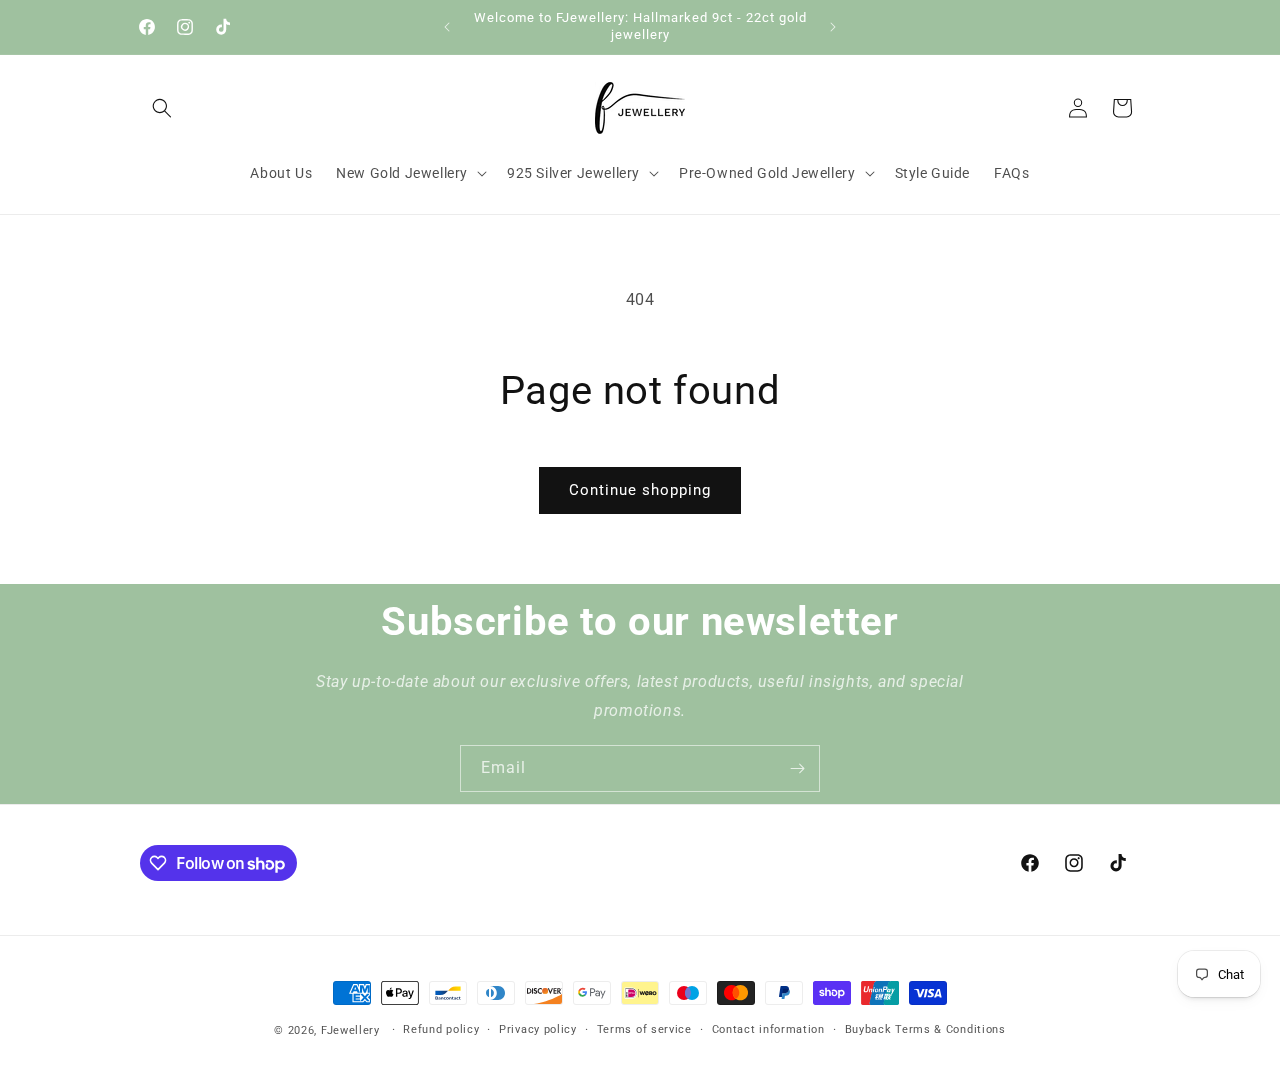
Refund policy (441, 1029)
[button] (162, 108)
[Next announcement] (833, 27)
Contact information (768, 1029)
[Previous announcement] (447, 27)
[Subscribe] (797, 768)
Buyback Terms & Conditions (925, 1029)
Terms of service (644, 1029)
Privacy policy (538, 1029)
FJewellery (350, 1030)
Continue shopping (640, 490)
